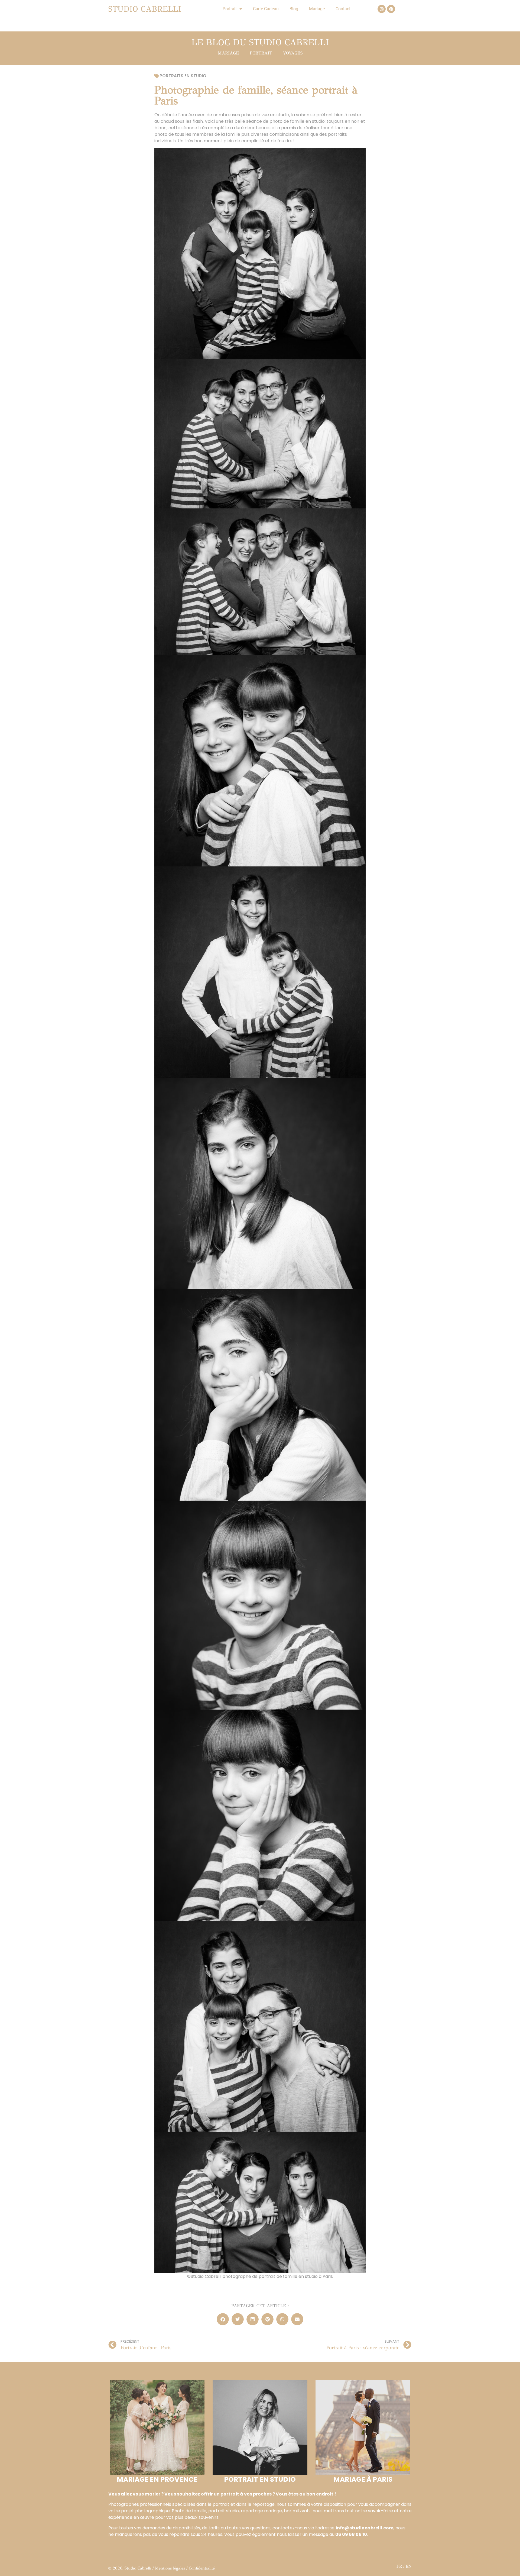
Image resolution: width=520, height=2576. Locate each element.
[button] (223, 2319)
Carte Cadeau (266, 9)
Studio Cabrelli (145, 9)
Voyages (293, 53)
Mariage (317, 9)
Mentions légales (170, 2568)
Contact (343, 9)
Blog (294, 9)
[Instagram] (382, 9)
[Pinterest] (391, 9)
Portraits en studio (183, 76)
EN (409, 2566)
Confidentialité (202, 2568)
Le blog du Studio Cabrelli (260, 42)
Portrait (230, 9)
